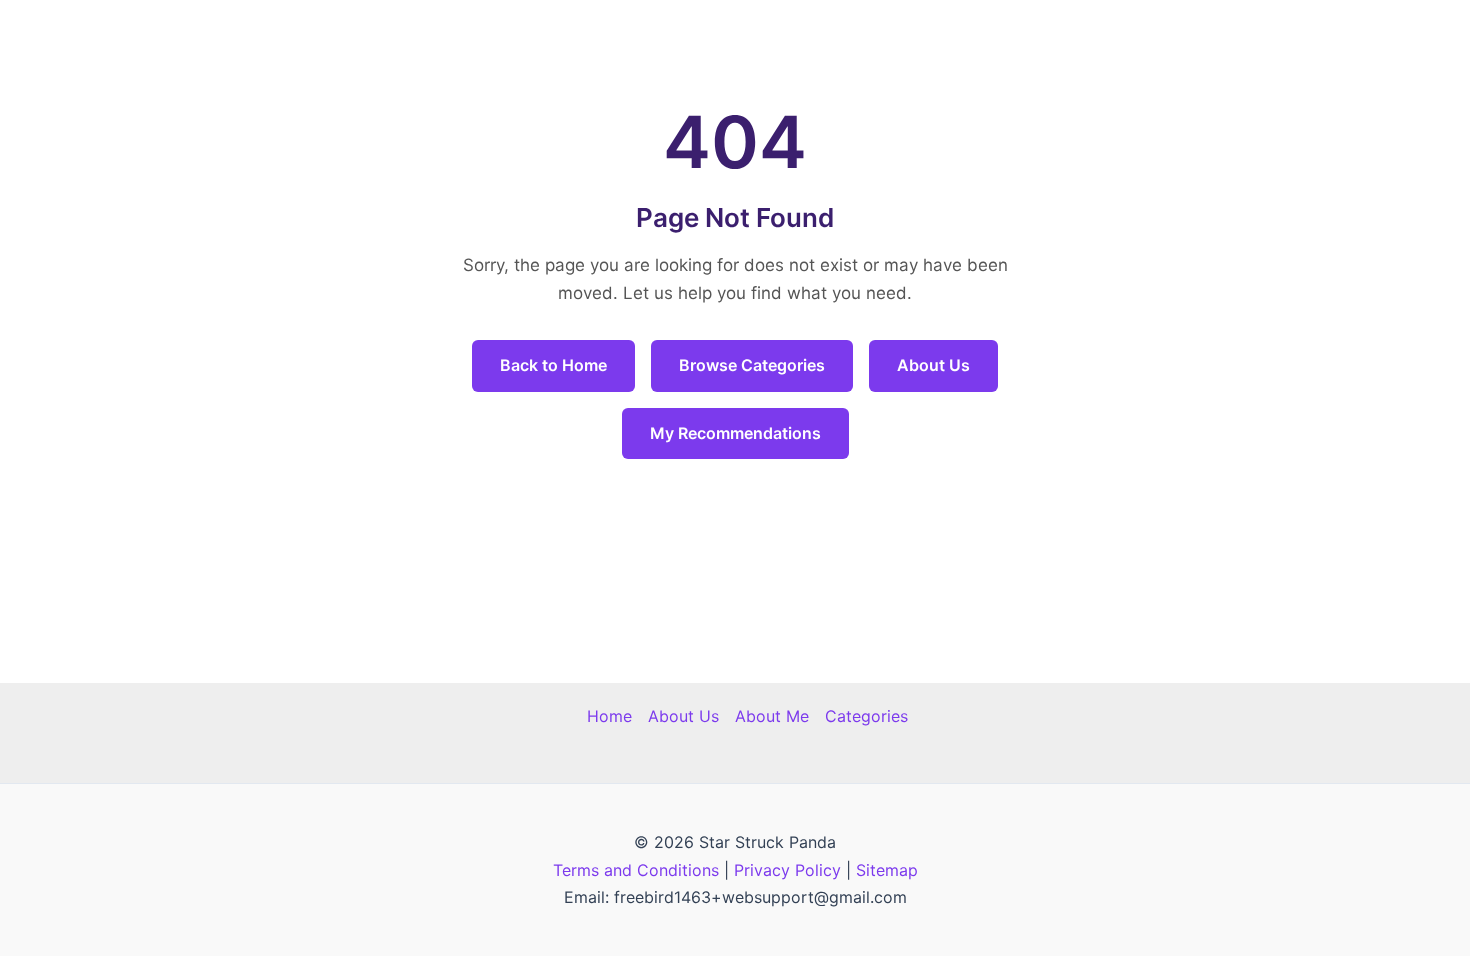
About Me (772, 716)
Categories (866, 716)
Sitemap (887, 870)
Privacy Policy (787, 870)
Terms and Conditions (636, 870)
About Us (933, 365)
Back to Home (553, 365)
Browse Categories (752, 365)
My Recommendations (735, 433)
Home (609, 716)
